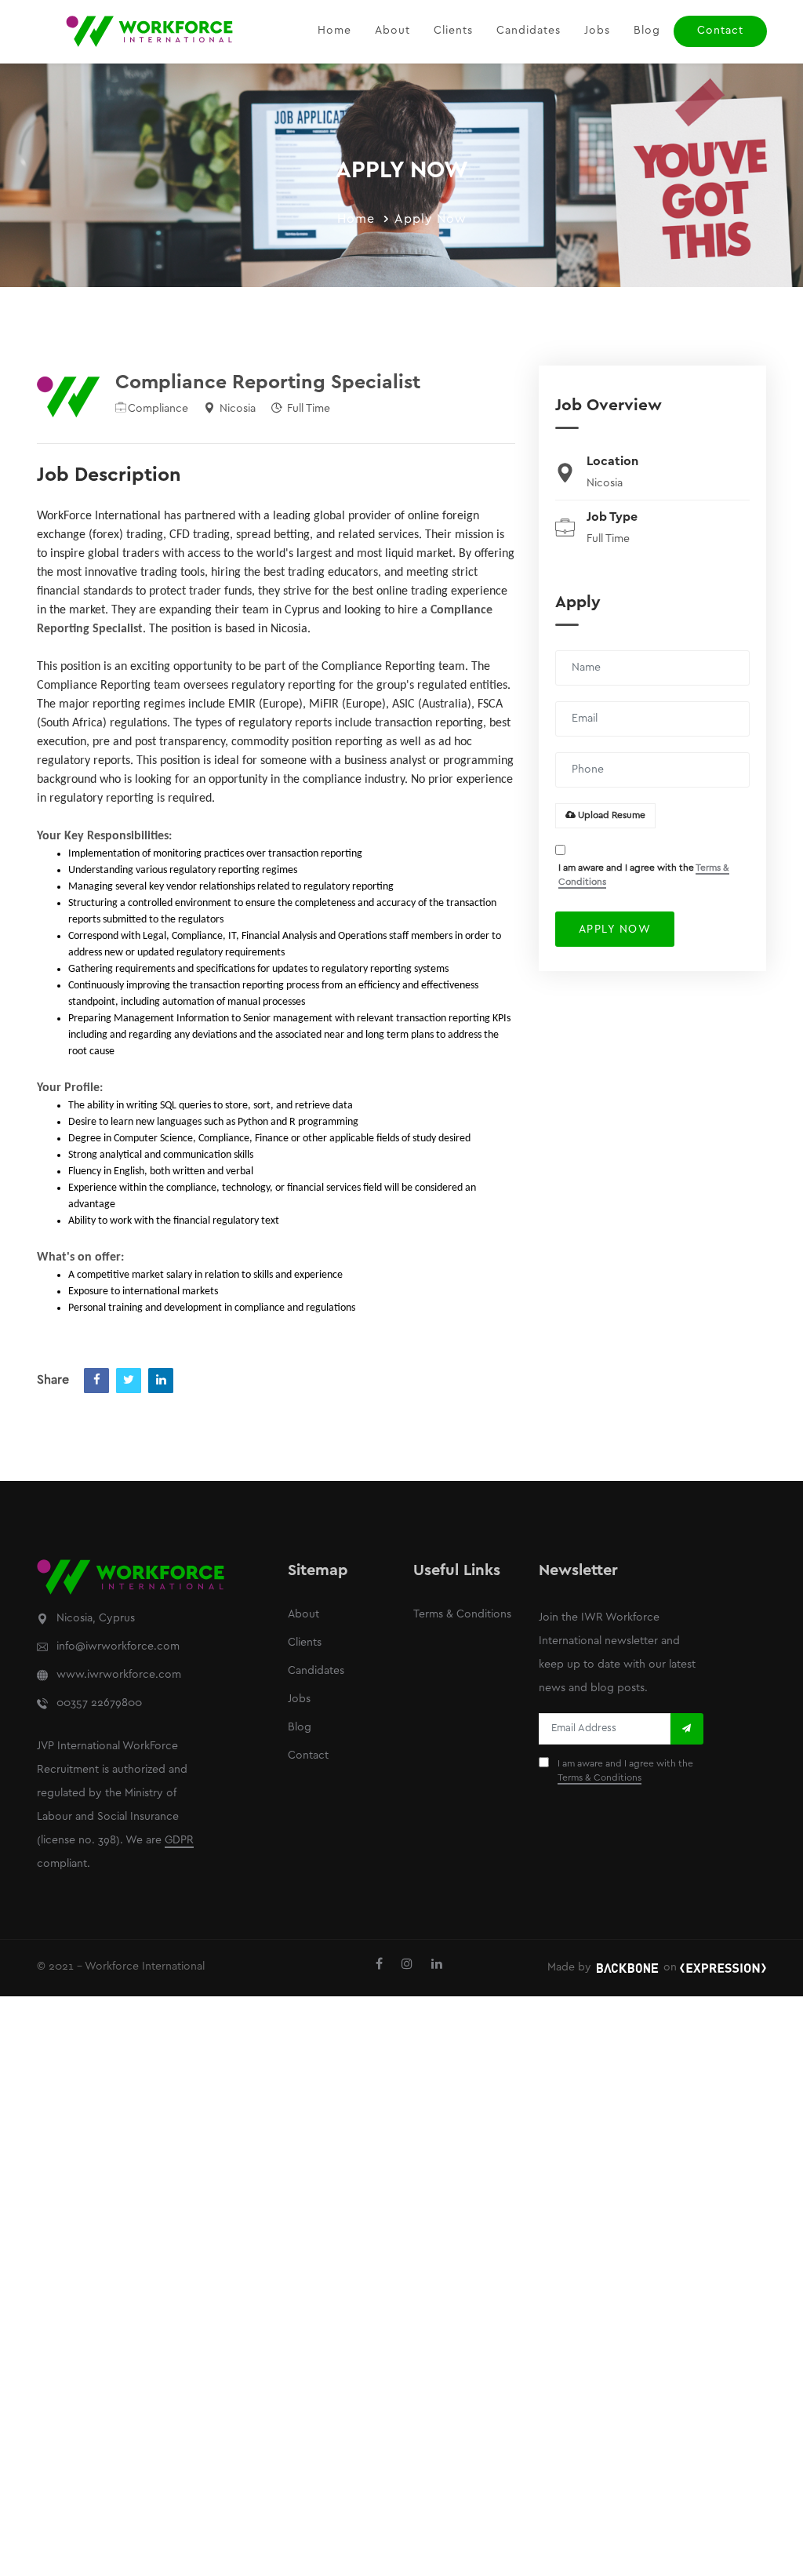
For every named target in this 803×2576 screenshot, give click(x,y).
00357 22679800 (99, 1703)
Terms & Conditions (462, 1615)
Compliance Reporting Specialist (268, 383)
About (392, 31)
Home (334, 31)
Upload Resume (610, 815)
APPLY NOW (615, 930)
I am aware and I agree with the (644, 875)
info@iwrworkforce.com (118, 1647)
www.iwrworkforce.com (119, 1675)
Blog (647, 31)
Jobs (597, 31)
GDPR (179, 1841)
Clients (453, 31)
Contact (720, 31)
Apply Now (431, 219)
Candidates (529, 31)
